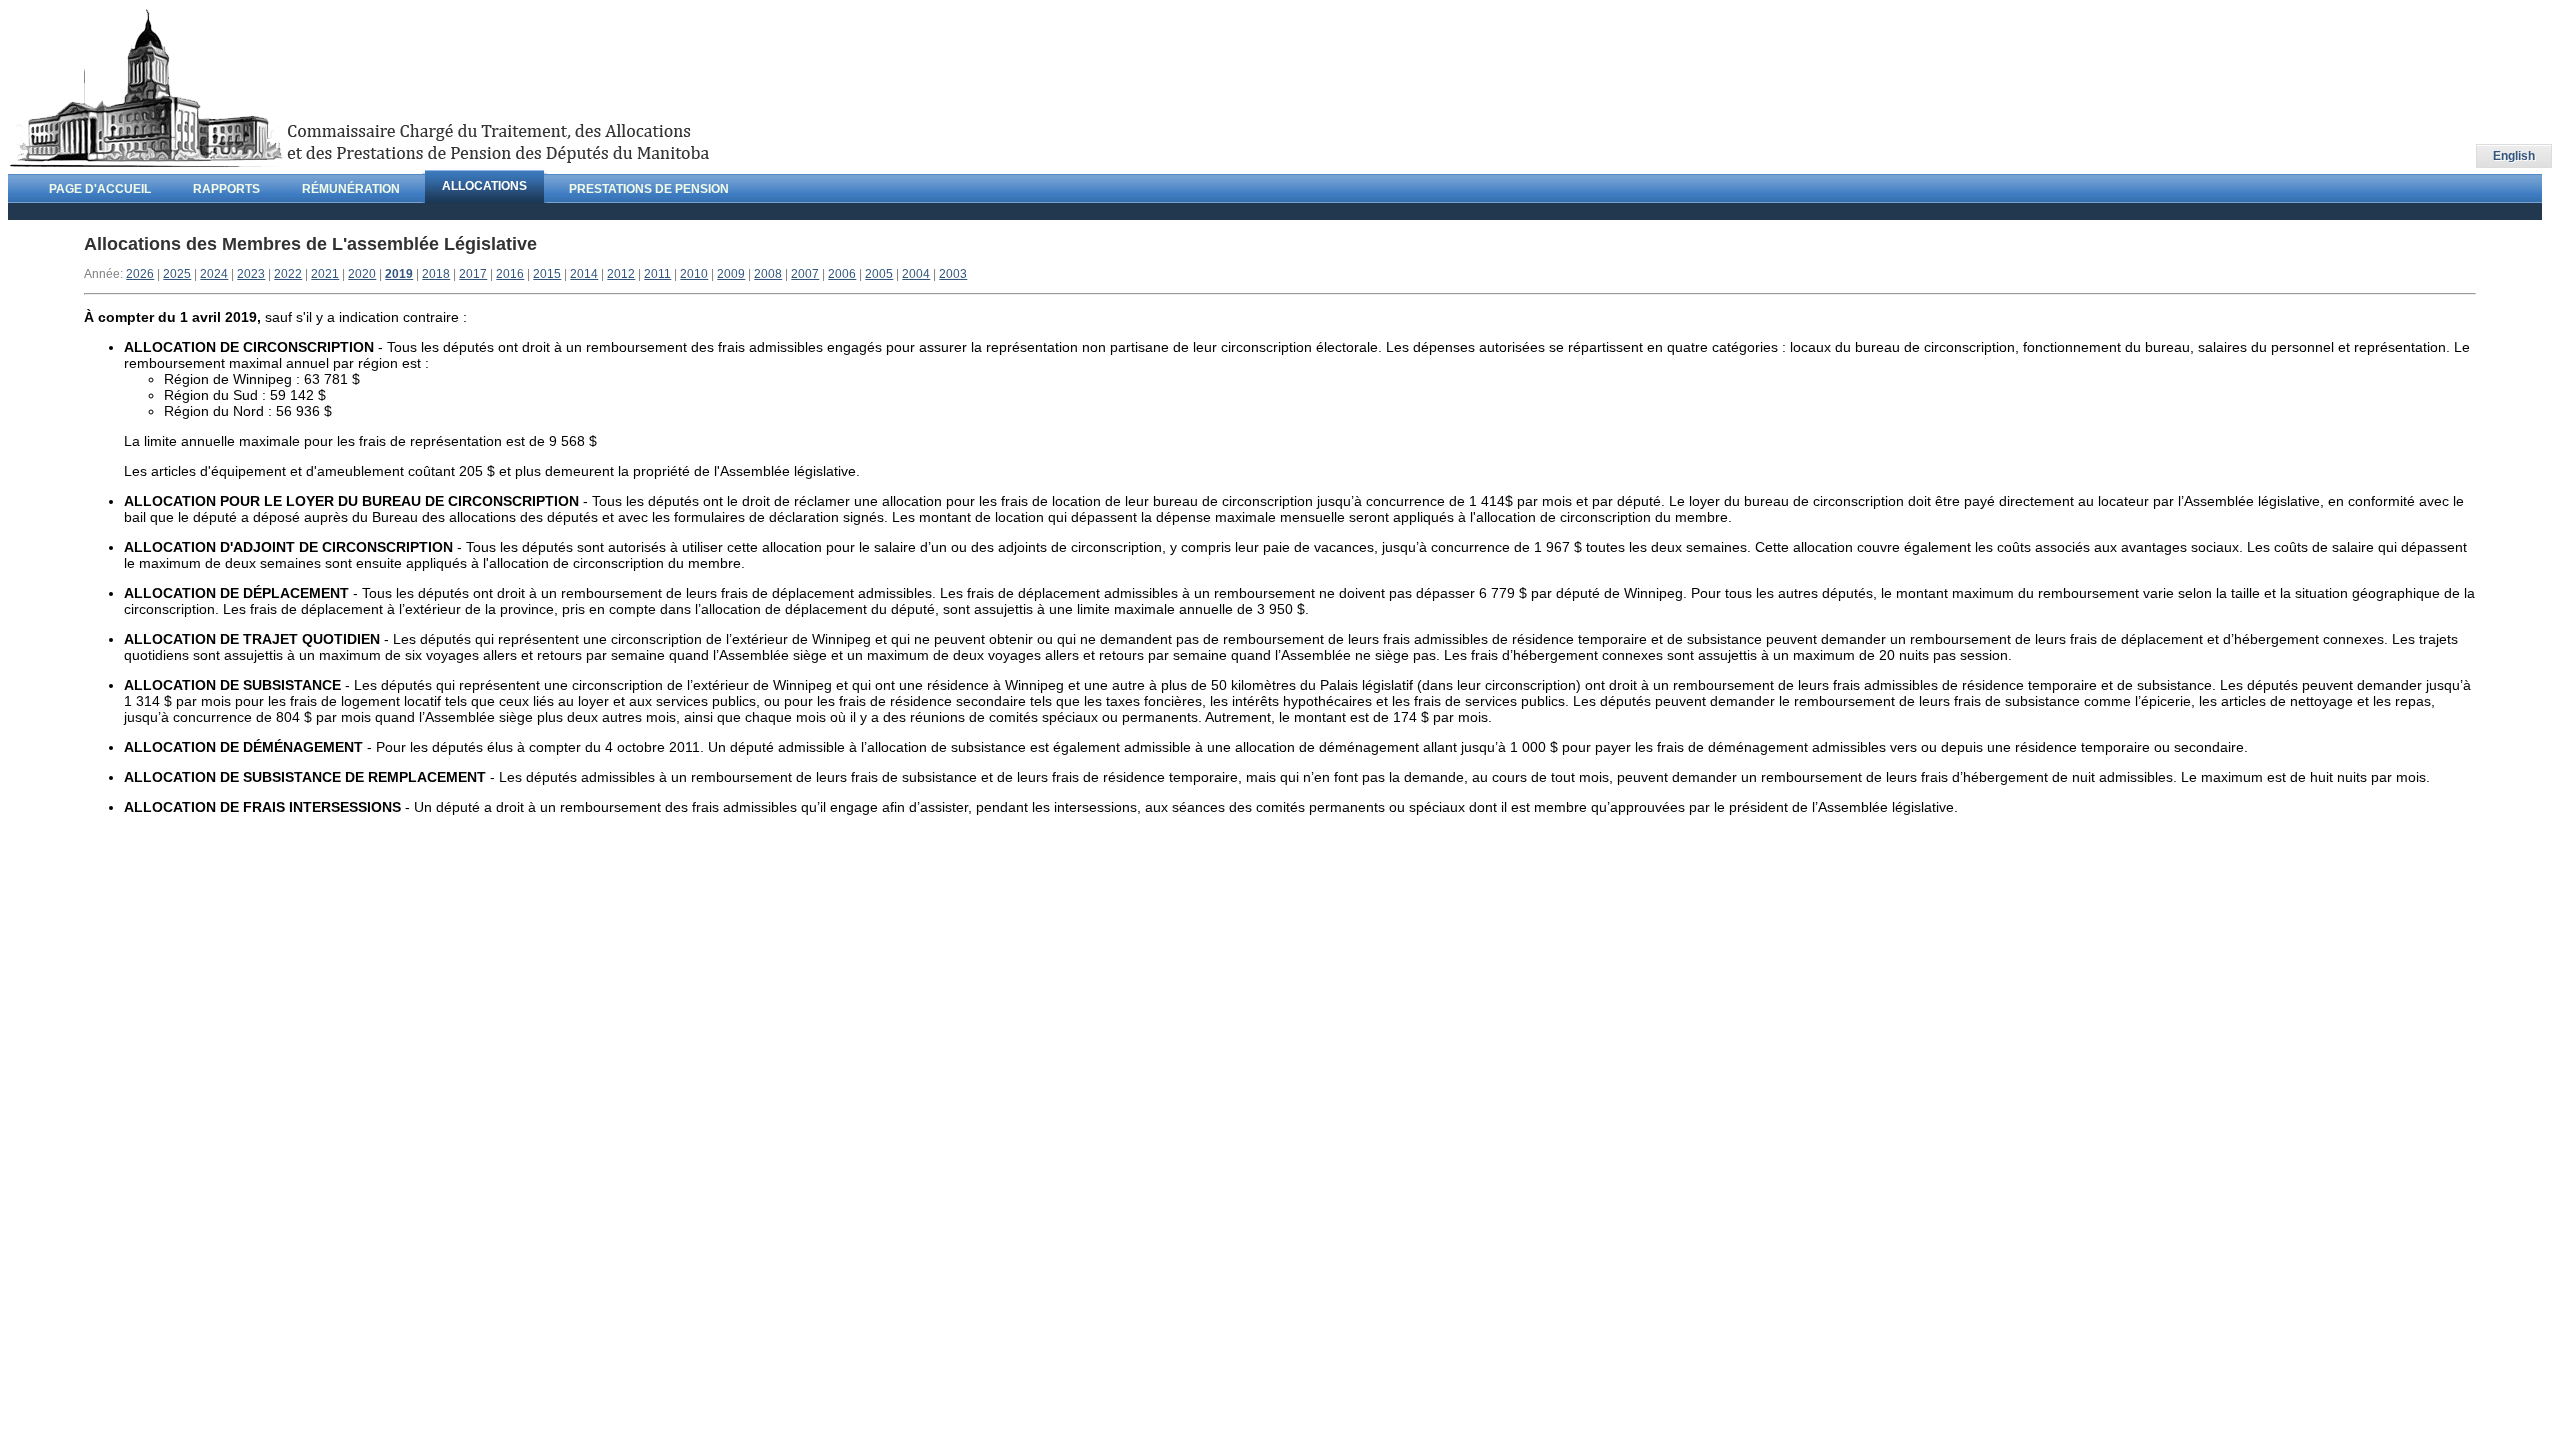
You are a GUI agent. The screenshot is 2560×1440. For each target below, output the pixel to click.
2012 (621, 274)
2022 (288, 274)
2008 (768, 274)
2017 (473, 274)
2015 (547, 274)
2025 (177, 274)
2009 (731, 274)
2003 (953, 274)
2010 (694, 274)
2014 (584, 274)
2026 (140, 274)
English (2514, 156)
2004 (916, 274)
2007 (805, 274)
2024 (214, 274)
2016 (510, 274)
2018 (436, 274)
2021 (325, 274)
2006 (842, 274)
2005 (879, 274)
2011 (657, 274)
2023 (251, 274)
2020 (362, 274)
